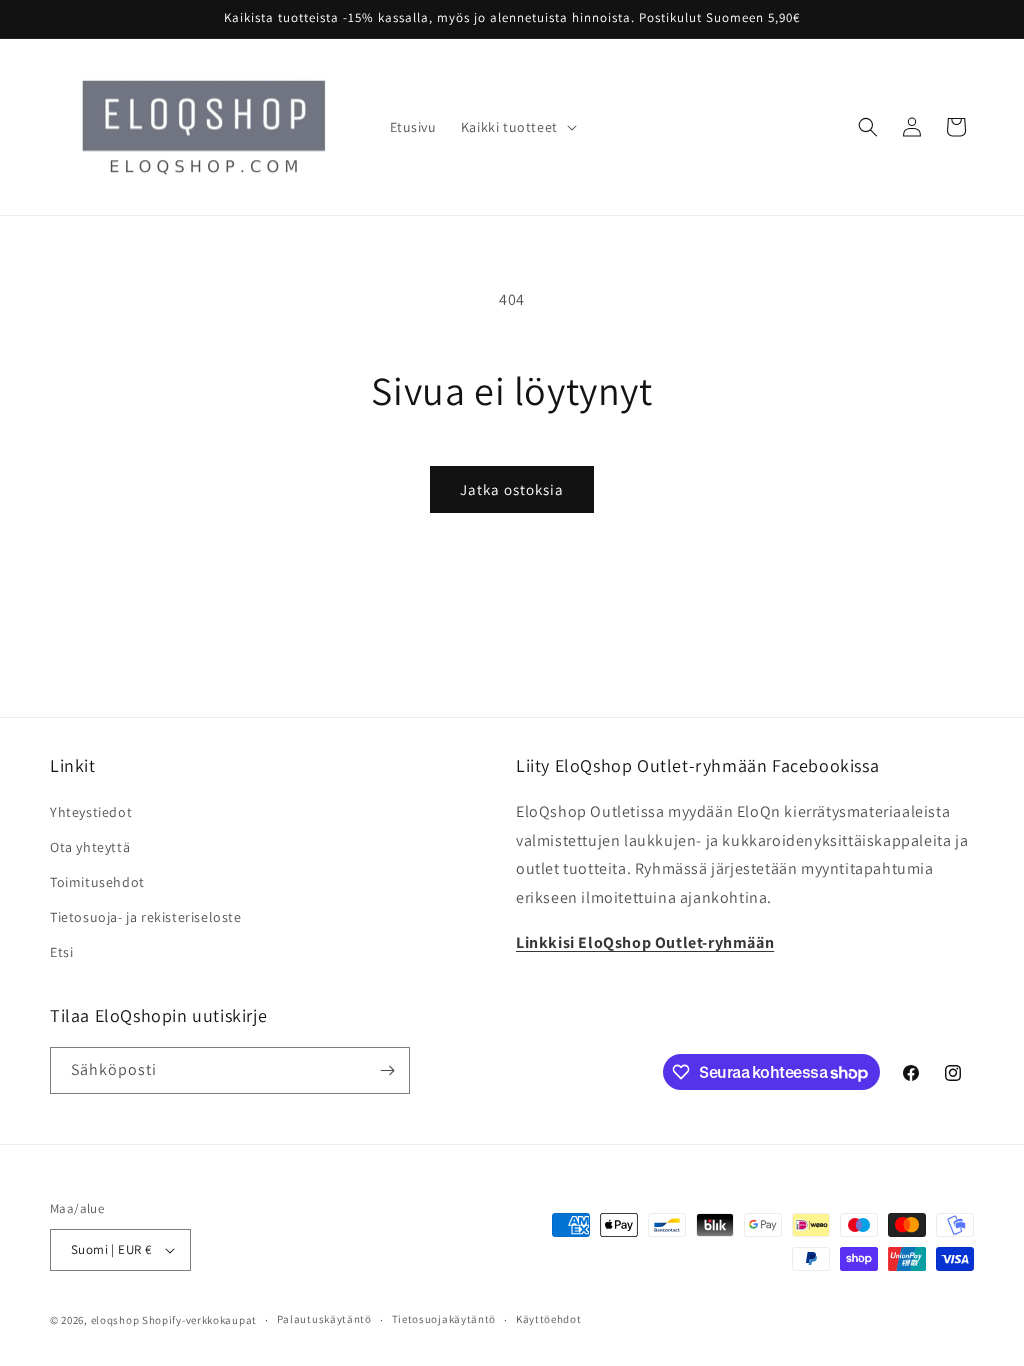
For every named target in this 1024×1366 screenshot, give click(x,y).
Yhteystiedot (91, 812)
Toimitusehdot (97, 882)
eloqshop (115, 1320)
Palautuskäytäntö (324, 1319)
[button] (517, 127)
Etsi (61, 952)
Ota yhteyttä (90, 847)
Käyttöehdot (549, 1319)
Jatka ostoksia (512, 489)
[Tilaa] (387, 1070)
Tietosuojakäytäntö (444, 1319)
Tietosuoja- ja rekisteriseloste (146, 917)
